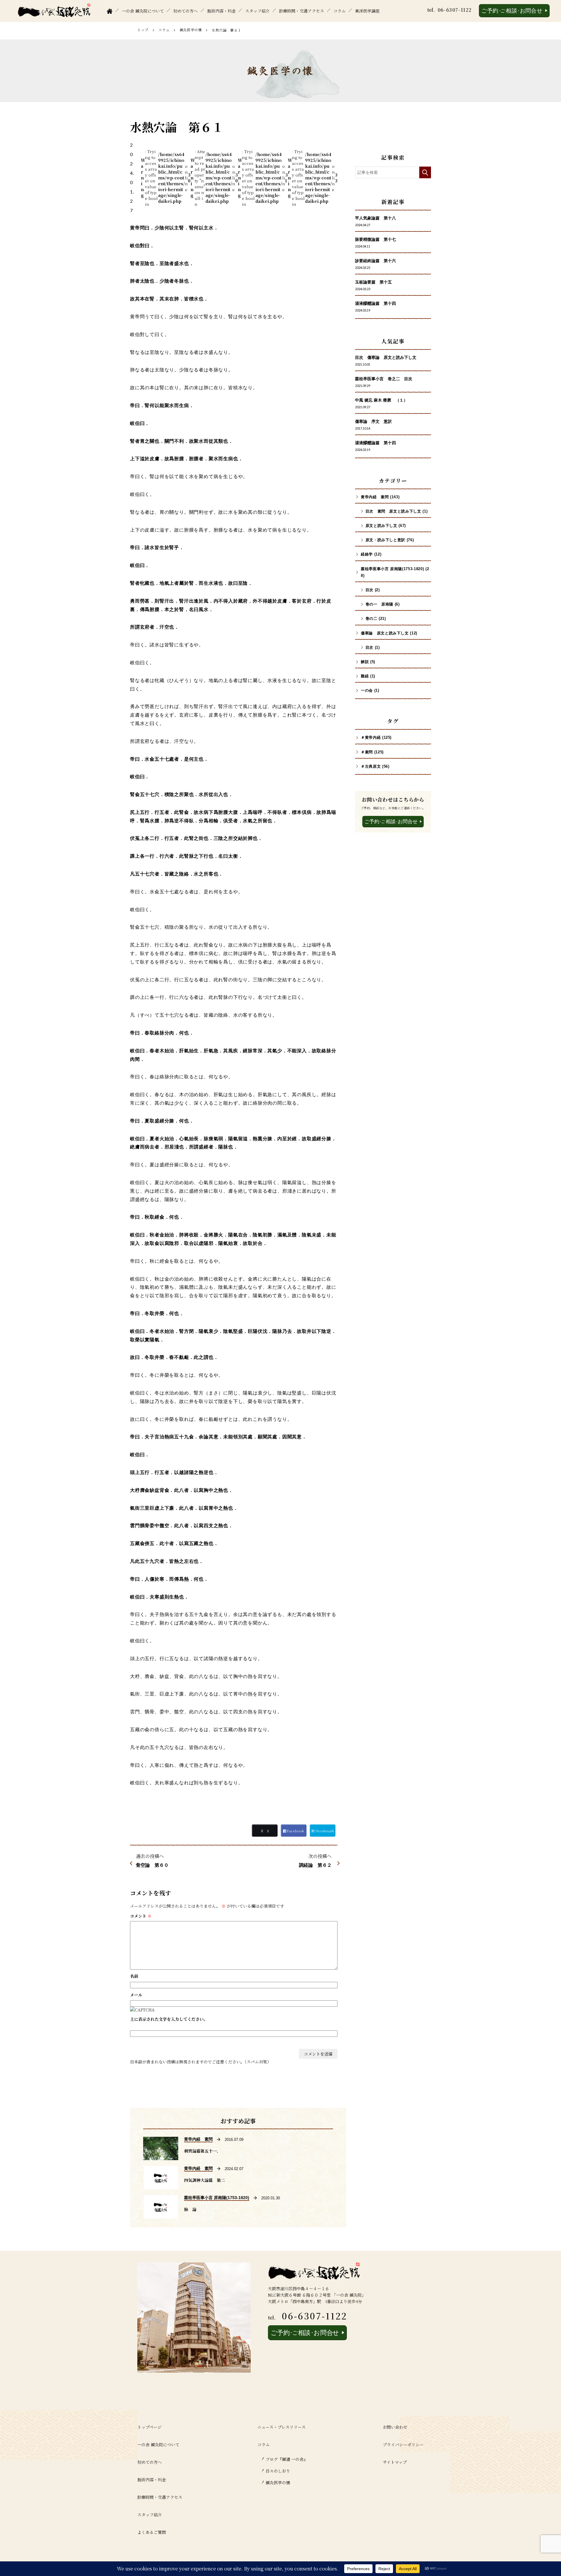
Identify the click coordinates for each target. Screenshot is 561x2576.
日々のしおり (278, 2471)
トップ (143, 30)
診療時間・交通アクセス (302, 11)
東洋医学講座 (367, 11)
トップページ (149, 2427)
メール (136, 1995)
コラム (340, 11)
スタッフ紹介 (257, 11)
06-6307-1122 (455, 10)
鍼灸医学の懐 (191, 30)
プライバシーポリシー (403, 2444)
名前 (134, 1976)
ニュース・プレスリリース (282, 2427)
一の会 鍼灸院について (143, 11)
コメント (141, 1916)
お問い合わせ (395, 2427)
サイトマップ (395, 2462)
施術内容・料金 (221, 11)
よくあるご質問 (152, 2532)
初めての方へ (186, 11)
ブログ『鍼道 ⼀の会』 (287, 2459)
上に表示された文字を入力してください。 (169, 2019)
